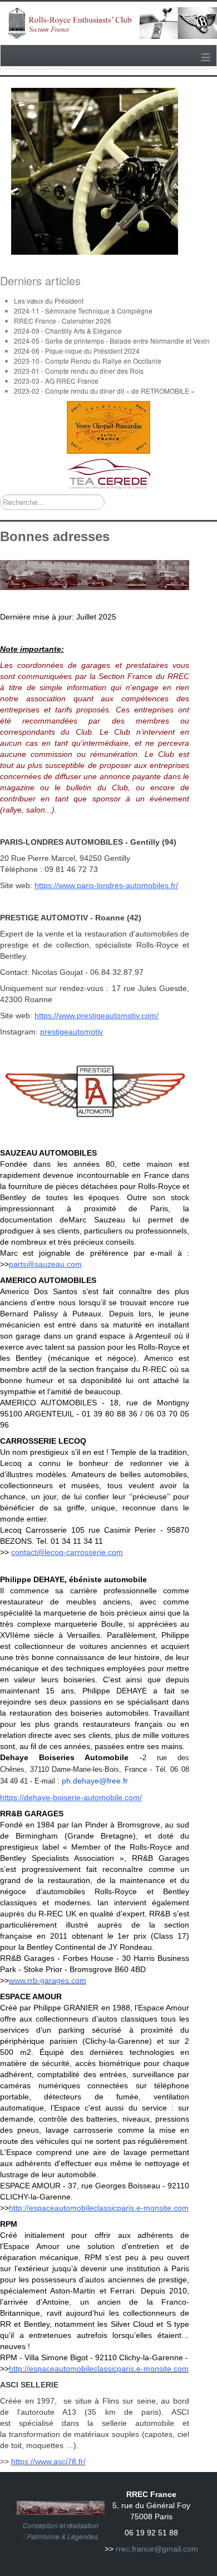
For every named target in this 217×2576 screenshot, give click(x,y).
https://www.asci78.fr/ (48, 2461)
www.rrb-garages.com (48, 1980)
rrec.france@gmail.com (157, 2549)
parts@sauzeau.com (45, 1264)
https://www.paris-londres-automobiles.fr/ (106, 885)
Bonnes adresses (55, 536)
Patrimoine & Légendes (62, 2536)
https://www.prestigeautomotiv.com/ (97, 1015)
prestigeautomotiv (71, 1032)
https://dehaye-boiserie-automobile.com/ (71, 1797)
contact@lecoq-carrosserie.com (67, 1552)
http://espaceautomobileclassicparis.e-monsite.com (99, 2208)
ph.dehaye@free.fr (95, 1781)
